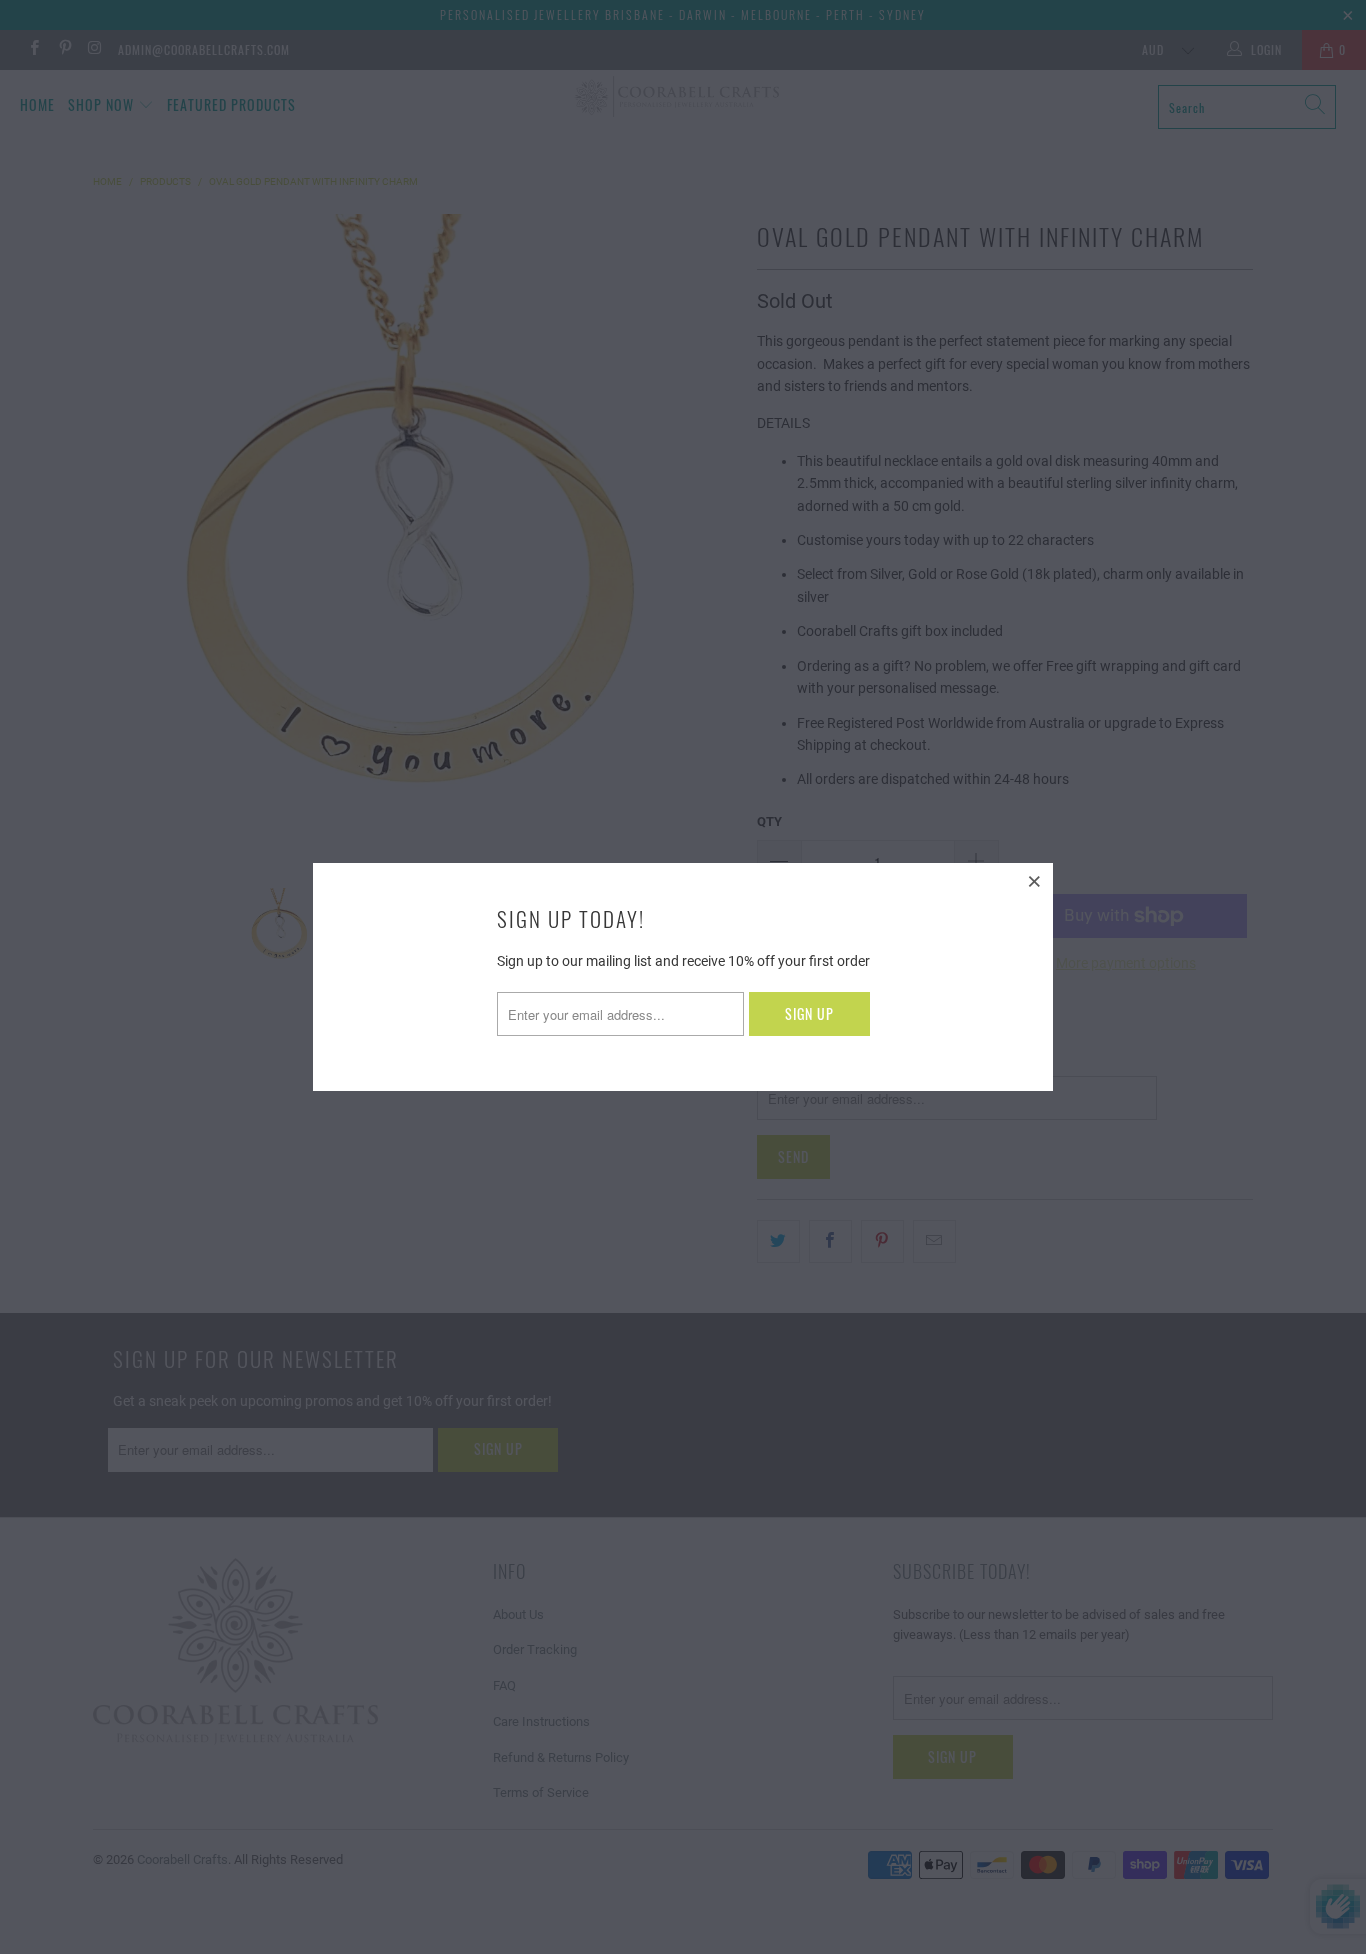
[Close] (1035, 881)
